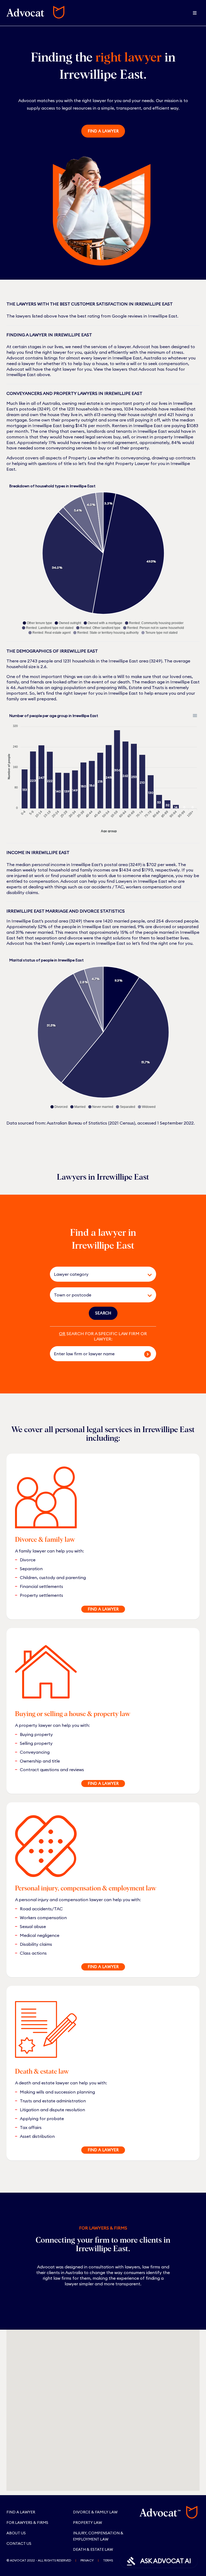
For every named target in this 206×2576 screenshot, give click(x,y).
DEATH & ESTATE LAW (93, 2549)
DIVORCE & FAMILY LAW (95, 2512)
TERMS (108, 2560)
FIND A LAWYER (103, 1609)
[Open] (150, 1275)
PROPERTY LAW (87, 2523)
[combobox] (95, 1274)
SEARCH (103, 1313)
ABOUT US (16, 2533)
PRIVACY (87, 2560)
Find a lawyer (103, 131)
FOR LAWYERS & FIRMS (27, 2523)
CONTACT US (19, 2543)
